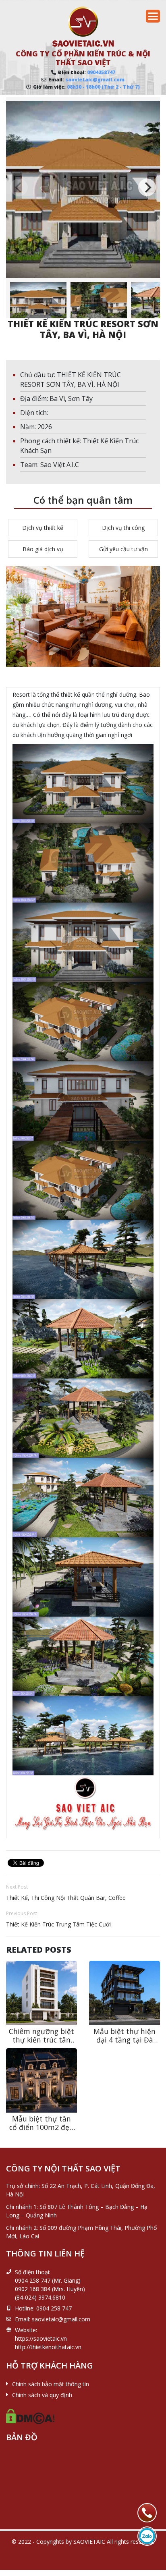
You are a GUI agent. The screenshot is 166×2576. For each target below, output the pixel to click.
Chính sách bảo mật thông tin (51, 2384)
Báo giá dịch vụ (43, 549)
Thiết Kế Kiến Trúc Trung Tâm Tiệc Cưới (58, 1924)
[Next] (147, 187)
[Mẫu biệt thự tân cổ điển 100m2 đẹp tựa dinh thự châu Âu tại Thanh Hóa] (41, 2080)
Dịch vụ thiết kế (43, 528)
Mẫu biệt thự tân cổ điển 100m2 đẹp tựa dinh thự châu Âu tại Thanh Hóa (41, 2131)
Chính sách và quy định (42, 2395)
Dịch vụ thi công (123, 528)
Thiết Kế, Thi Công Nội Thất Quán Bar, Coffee (66, 1898)
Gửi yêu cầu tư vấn (123, 549)
